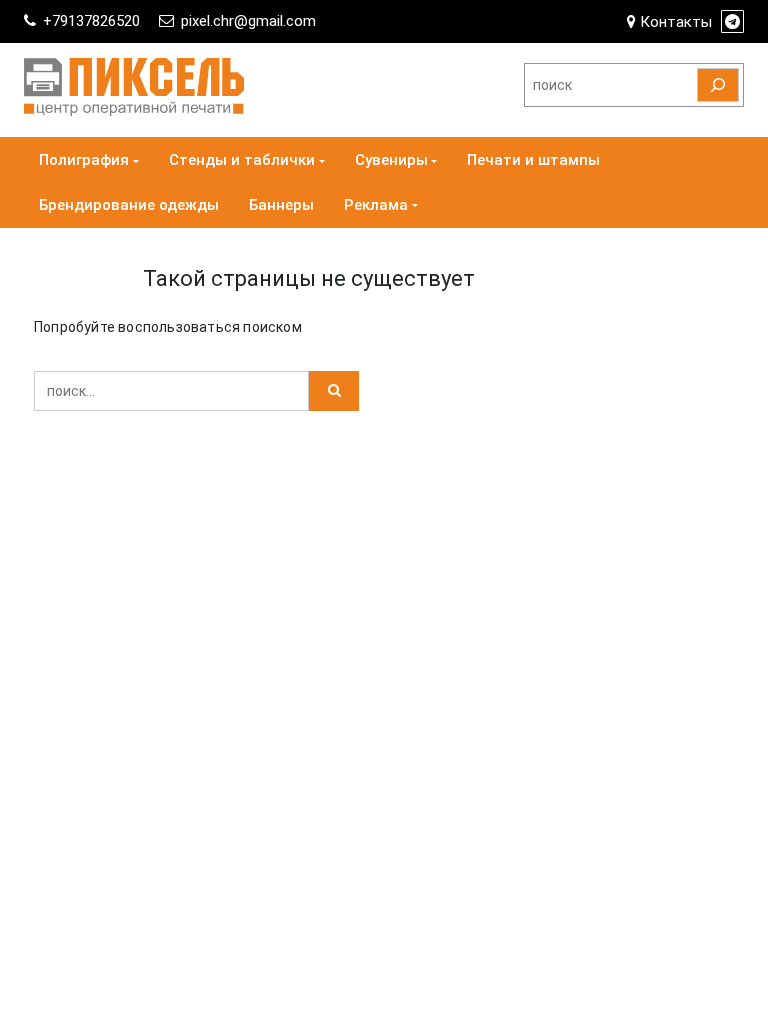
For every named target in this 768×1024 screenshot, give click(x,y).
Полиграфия (84, 160)
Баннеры (281, 205)
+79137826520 (91, 21)
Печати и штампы (533, 160)
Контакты (674, 22)
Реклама (376, 205)
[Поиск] (718, 85)
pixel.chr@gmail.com (248, 21)
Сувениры (391, 160)
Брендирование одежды (129, 205)
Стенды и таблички (242, 160)
